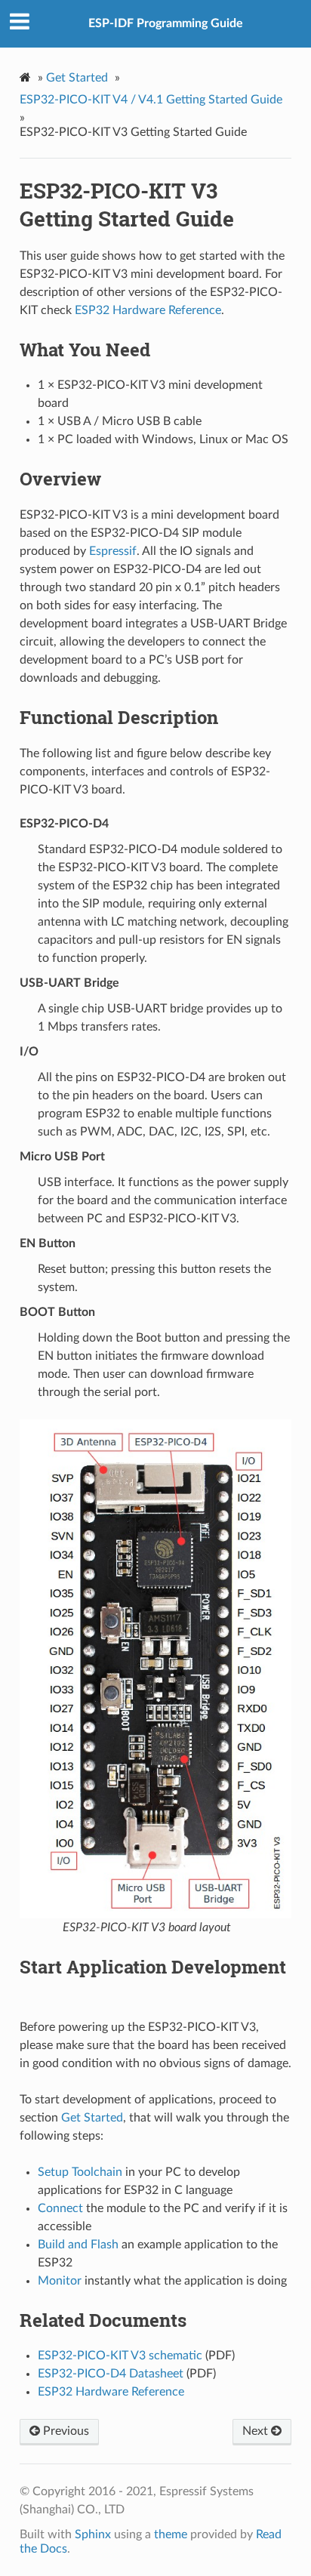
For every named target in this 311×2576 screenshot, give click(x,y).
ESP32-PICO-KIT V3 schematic (120, 2356)
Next (257, 2431)
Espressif (113, 551)
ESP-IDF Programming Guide (166, 23)
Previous (65, 2431)
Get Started (77, 78)
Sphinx (93, 2534)
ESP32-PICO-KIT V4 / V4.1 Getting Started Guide (151, 100)
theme (171, 2534)
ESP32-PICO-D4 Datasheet (111, 2374)
